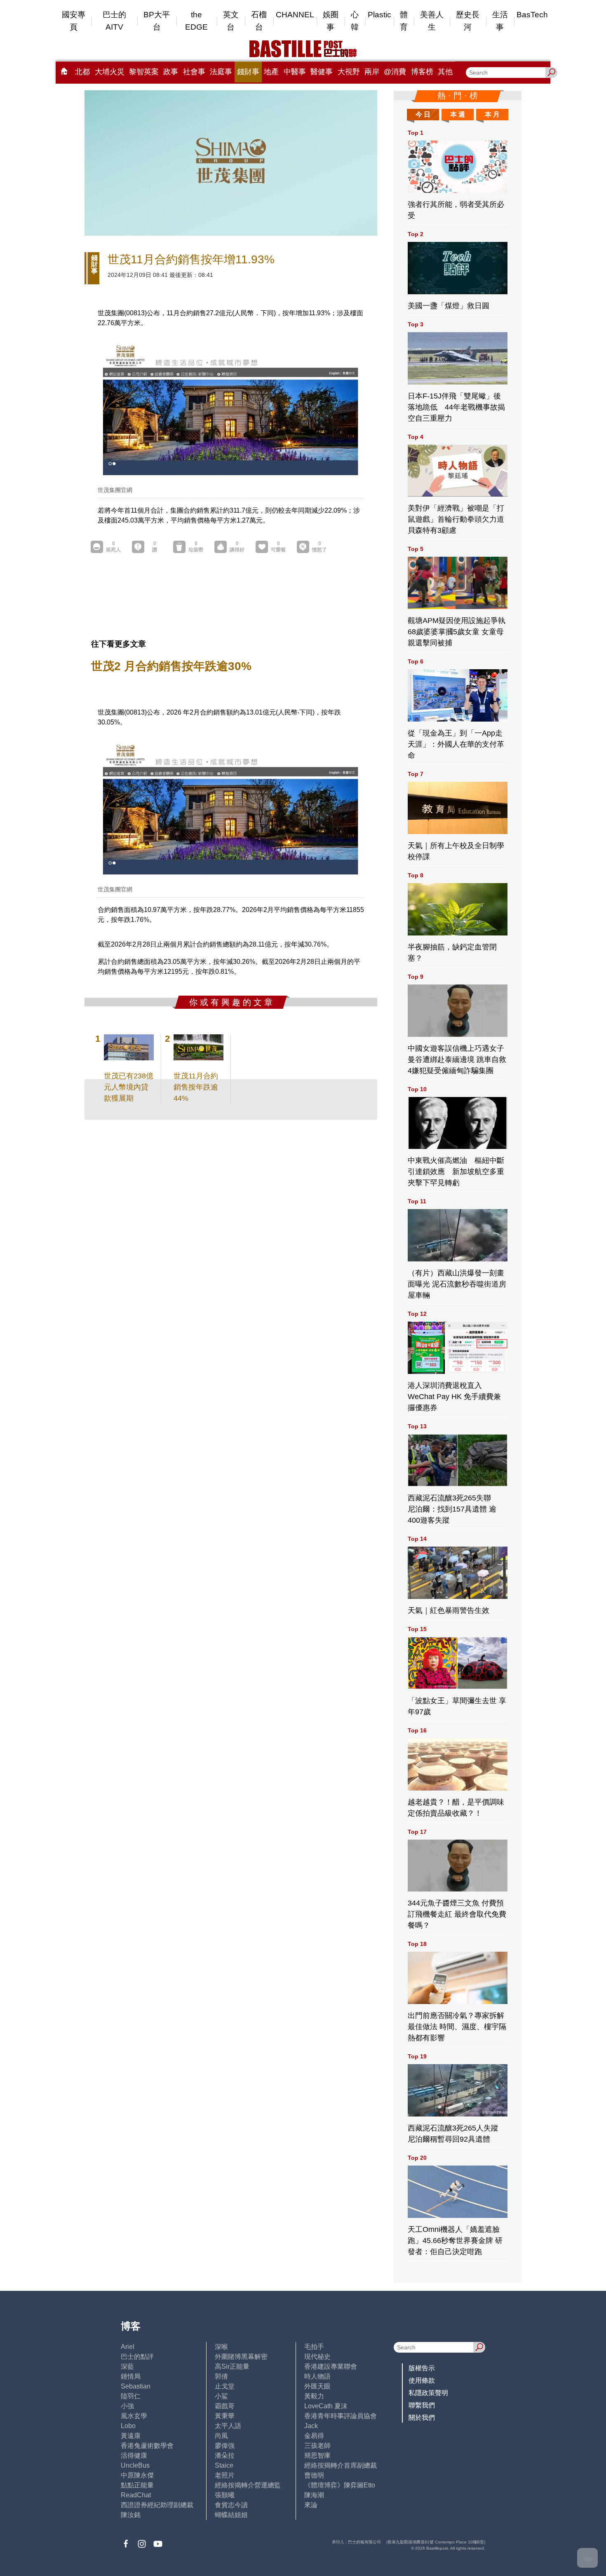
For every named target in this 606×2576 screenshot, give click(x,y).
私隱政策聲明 (428, 2393)
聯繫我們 (422, 2405)
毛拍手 (314, 2347)
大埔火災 (110, 72)
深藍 (127, 2366)
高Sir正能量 (232, 2366)
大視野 (349, 72)
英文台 (231, 21)
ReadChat (136, 2495)
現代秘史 (317, 2357)
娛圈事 (331, 21)
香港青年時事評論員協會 (341, 2416)
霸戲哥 (225, 2406)
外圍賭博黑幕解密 (241, 2357)
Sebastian (136, 2386)
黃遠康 (131, 2436)
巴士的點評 (137, 2357)
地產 (271, 72)
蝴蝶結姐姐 (231, 2515)
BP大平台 (157, 21)
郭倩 (221, 2376)
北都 (82, 72)
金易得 (314, 2436)
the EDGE (196, 21)
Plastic (379, 15)
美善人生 (432, 21)
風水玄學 (134, 2416)
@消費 (395, 72)
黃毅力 (314, 2396)
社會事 (194, 72)
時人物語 (317, 2376)
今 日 (423, 114)
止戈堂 (225, 2386)
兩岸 (372, 72)
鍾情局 (131, 2376)
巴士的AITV (114, 21)
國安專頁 (74, 21)
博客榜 (422, 72)
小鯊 (221, 2396)
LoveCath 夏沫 (326, 2406)
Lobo (128, 2426)
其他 (445, 72)
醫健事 (322, 72)
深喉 (221, 2347)
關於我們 (422, 2418)
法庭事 (221, 72)
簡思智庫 (317, 2455)
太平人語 (228, 2426)
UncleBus (135, 2465)
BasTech (532, 15)
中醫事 (295, 72)
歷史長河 (468, 21)
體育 (404, 21)
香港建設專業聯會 (331, 2366)
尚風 (221, 2436)
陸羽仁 (131, 2396)
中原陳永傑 (137, 2475)
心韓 (355, 21)
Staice (224, 2465)
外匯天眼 (317, 2386)
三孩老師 (317, 2446)
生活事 (500, 21)
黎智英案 (144, 72)
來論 (311, 2505)
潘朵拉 (225, 2455)
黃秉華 (225, 2416)
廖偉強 (225, 2446)
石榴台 (259, 21)
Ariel (128, 2347)
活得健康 (134, 2455)
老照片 (225, 2475)
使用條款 (422, 2380)
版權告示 (422, 2368)
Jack (311, 2426)
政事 (171, 72)
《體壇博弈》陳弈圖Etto (340, 2485)
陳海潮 (314, 2495)
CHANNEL (295, 15)
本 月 (492, 114)
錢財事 (248, 72)
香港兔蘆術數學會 (147, 2446)
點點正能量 (137, 2485)
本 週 (458, 114)
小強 (127, 2406)
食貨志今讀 (231, 2505)
